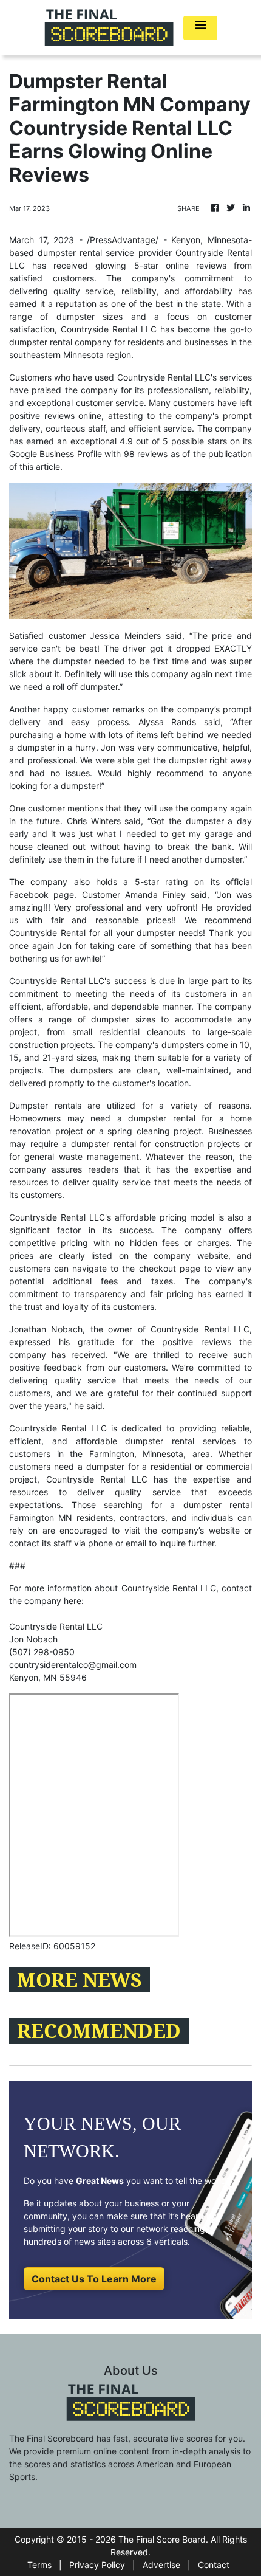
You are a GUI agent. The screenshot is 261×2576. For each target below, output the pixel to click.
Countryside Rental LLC (109, 329)
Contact (214, 2565)
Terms (39, 2565)
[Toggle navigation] (200, 28)
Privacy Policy (97, 2565)
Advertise (161, 2565)
